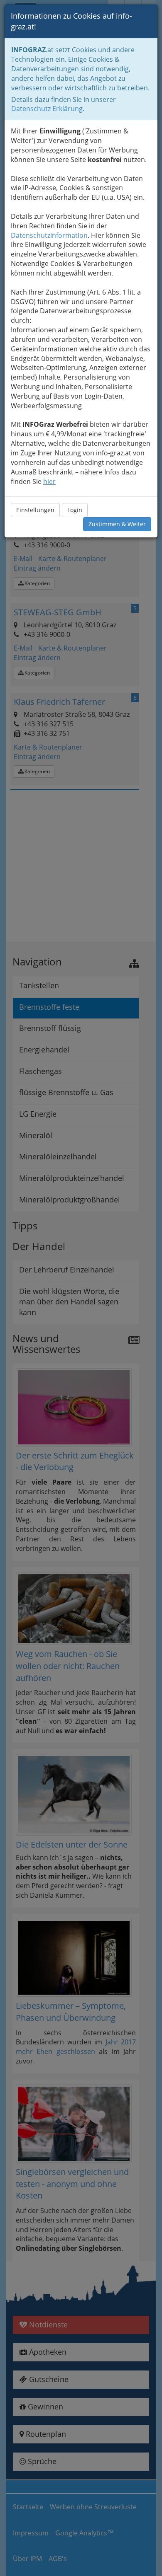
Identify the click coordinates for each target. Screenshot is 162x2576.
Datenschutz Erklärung (47, 109)
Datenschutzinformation (49, 235)
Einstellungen (35, 510)
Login (75, 510)
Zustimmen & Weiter (117, 524)
